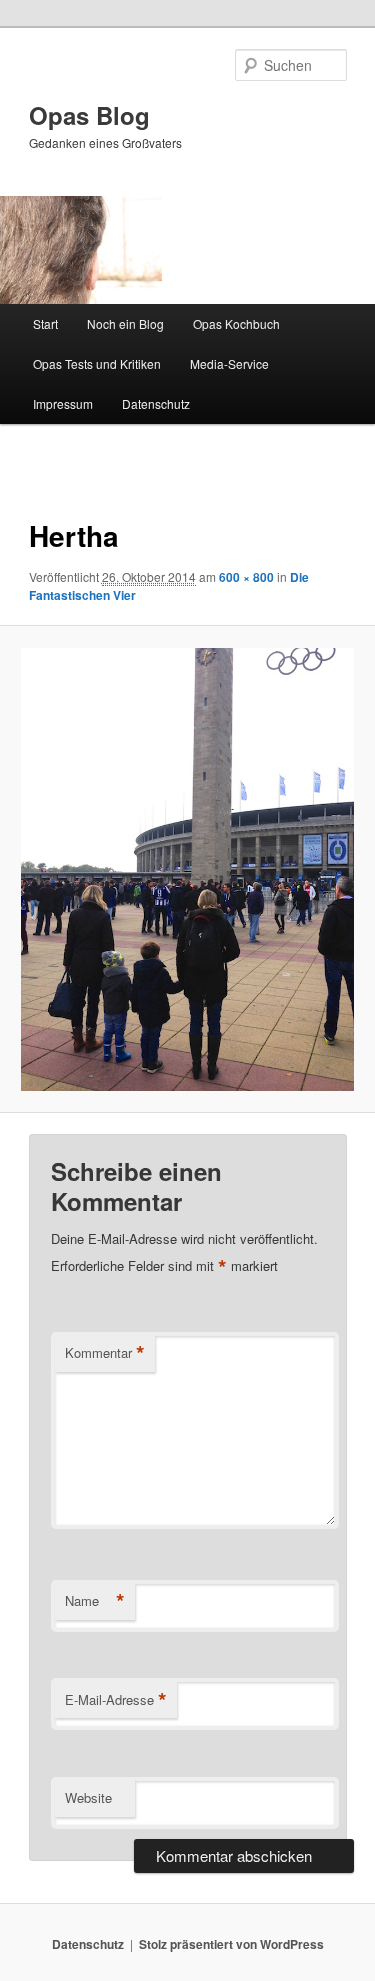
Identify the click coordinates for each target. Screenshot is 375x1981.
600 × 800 (246, 577)
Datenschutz (156, 403)
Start (45, 323)
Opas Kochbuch (236, 323)
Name (95, 1601)
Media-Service (229, 363)
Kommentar (105, 1353)
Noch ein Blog (125, 323)
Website (88, 1797)
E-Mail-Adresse (116, 1700)
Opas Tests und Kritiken (97, 363)
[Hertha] (187, 869)
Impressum (63, 403)
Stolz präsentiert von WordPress (231, 1944)
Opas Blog (89, 115)
